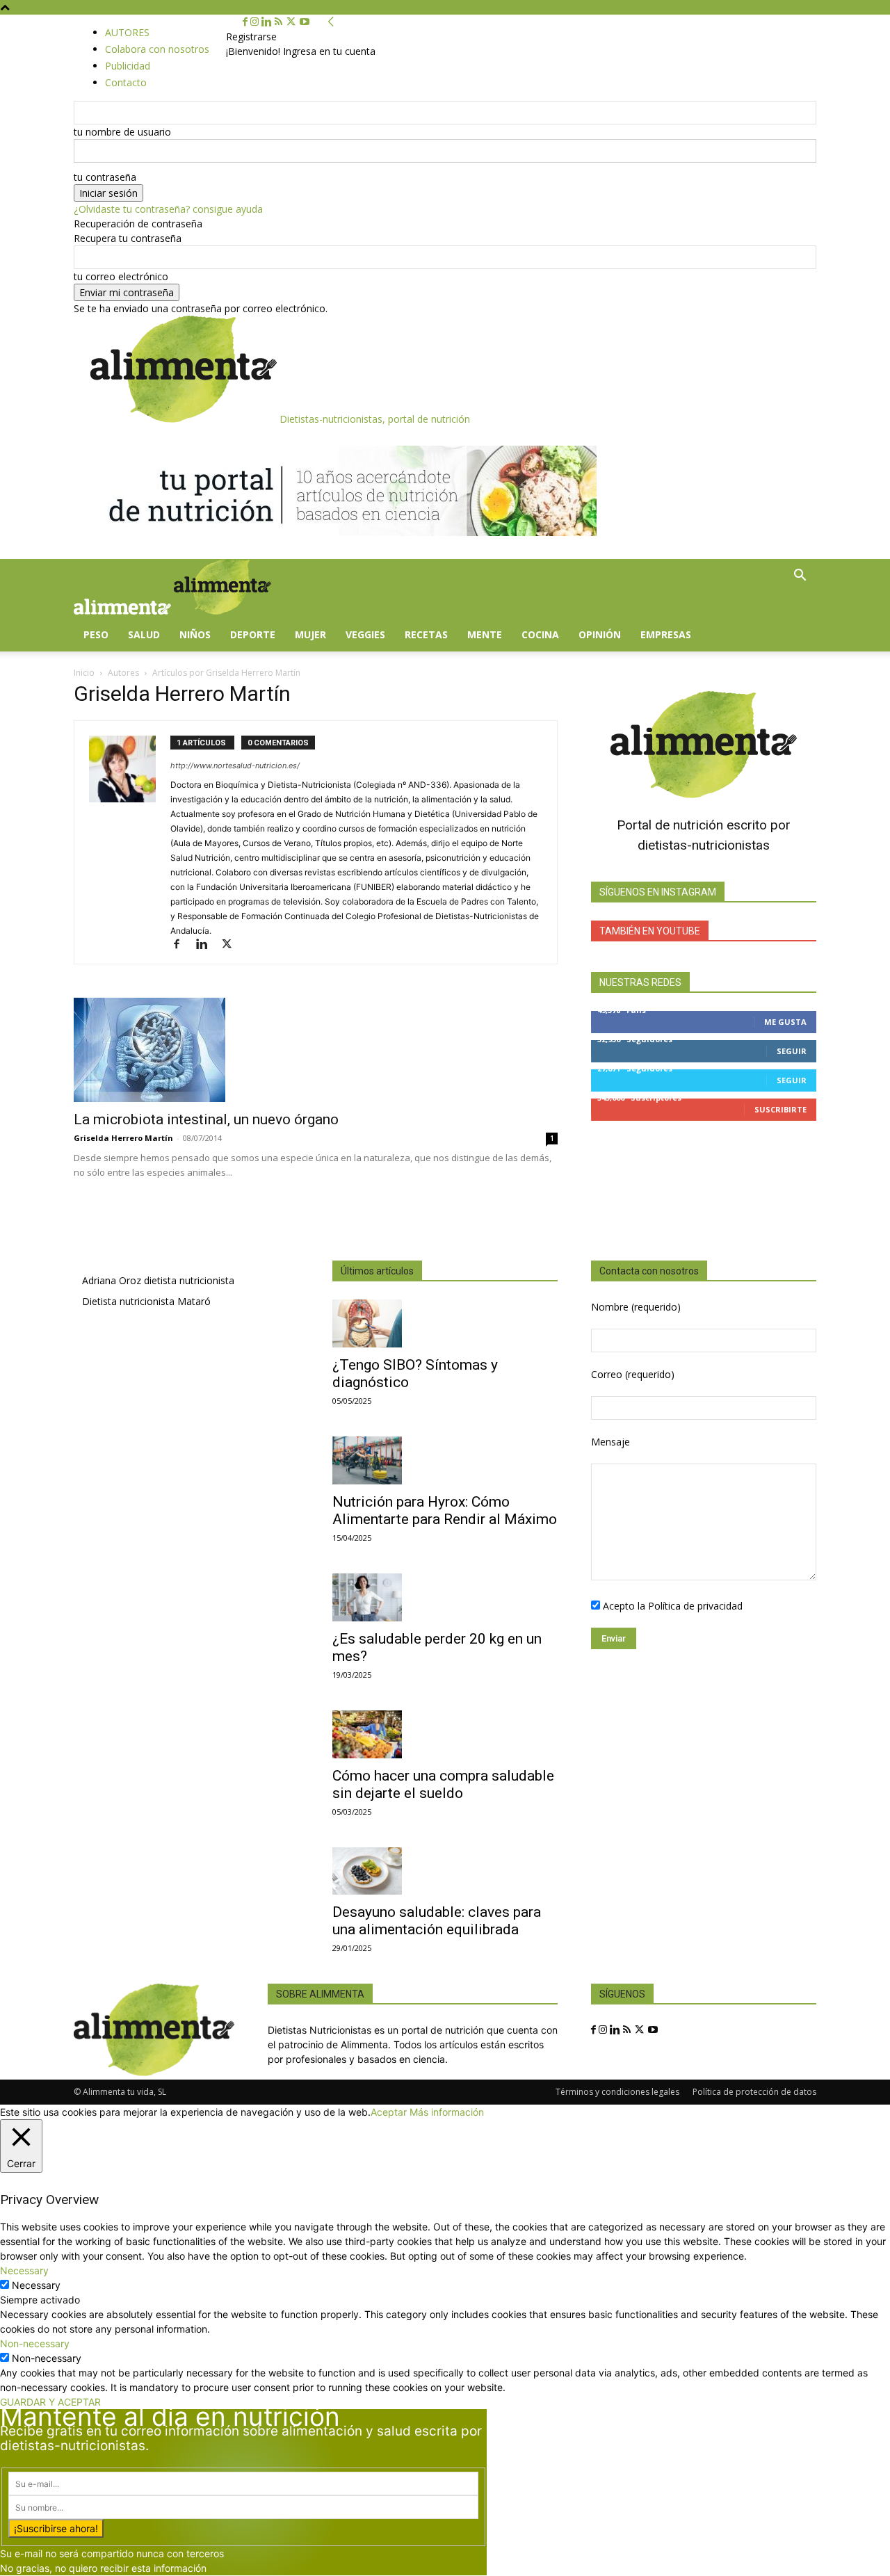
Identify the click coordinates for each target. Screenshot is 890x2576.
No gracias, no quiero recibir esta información (103, 2568)
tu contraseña (105, 177)
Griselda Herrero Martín (123, 1138)
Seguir (792, 1051)
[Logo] (124, 611)
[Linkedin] (268, 22)
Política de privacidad (695, 1606)
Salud (144, 634)
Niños (195, 634)
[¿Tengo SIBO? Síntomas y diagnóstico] (445, 1323)
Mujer (310, 634)
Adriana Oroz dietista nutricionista (158, 1280)
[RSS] (280, 22)
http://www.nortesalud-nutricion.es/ (235, 765)
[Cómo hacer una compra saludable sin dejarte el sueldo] (445, 1734)
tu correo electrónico (121, 276)
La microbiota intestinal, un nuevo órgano (206, 1119)
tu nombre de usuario (122, 132)
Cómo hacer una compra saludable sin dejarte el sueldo (443, 1784)
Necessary (36, 2285)
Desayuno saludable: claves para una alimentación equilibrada (437, 1921)
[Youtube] (305, 22)
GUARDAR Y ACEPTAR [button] (50, 2402)
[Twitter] (292, 22)
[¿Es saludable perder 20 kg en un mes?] (445, 1597)
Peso (96, 634)
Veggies (365, 634)
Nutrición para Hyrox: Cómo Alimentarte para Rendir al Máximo (445, 1510)
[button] (800, 577)
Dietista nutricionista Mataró (146, 1301)
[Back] (331, 22)
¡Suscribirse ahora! (56, 2528)
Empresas (666, 634)
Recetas (426, 634)
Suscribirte (780, 1109)
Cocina (540, 634)
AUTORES (127, 32)
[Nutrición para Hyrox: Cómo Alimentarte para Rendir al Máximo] (445, 1460)
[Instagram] (256, 22)
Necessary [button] (24, 2270)
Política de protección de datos (754, 2092)
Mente (485, 634)
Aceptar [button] (389, 2112)
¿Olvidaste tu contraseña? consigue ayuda (168, 209)
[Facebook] (246, 22)
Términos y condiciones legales (617, 2092)
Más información (447, 2112)
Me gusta (785, 1022)
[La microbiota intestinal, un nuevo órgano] (316, 1050)
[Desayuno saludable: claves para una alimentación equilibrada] (445, 1871)
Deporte (253, 634)
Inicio (84, 673)
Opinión (600, 634)
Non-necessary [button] (35, 2343)
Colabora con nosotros (157, 49)
